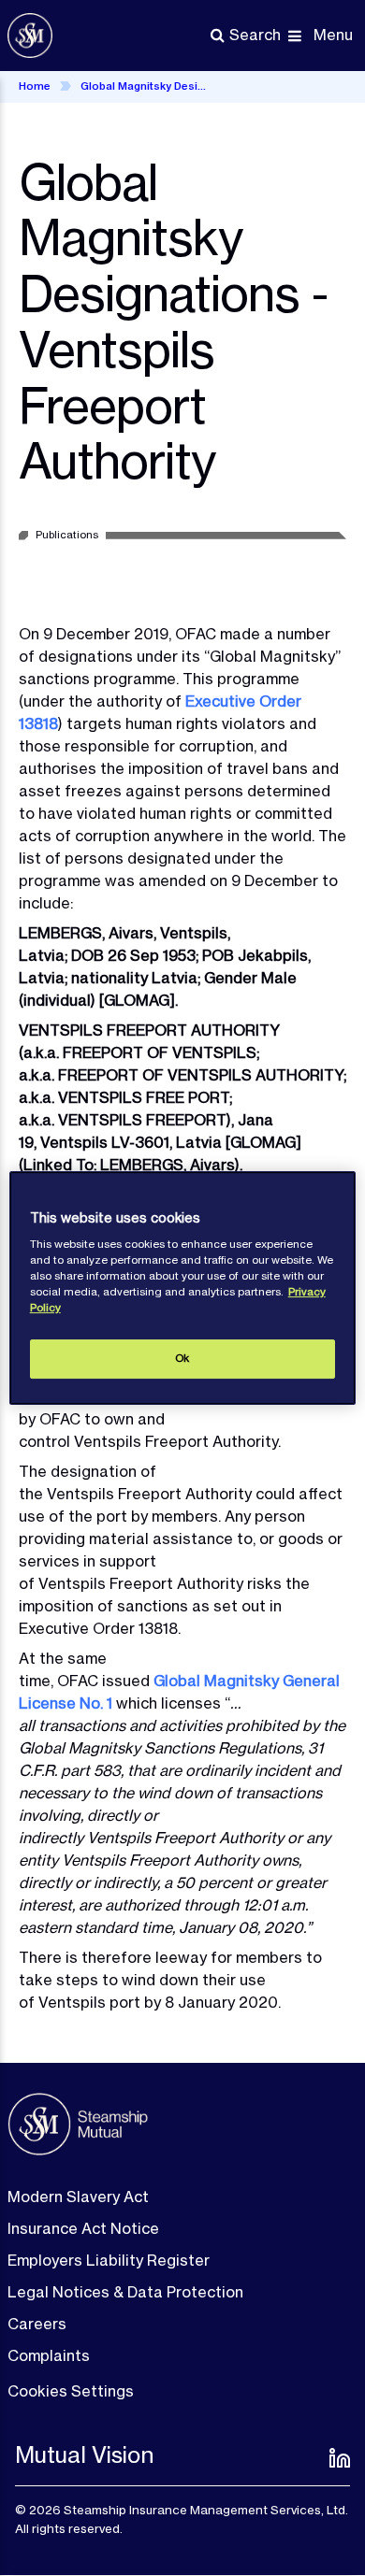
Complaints (49, 2355)
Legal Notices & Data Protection (125, 2292)
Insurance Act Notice (83, 2228)
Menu (333, 35)
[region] (183, 1288)
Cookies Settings (71, 2391)
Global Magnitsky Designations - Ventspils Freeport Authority (146, 86)
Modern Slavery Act (78, 2197)
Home (35, 86)
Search (255, 35)
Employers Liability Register (109, 2260)
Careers (37, 2324)
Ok (182, 1358)
